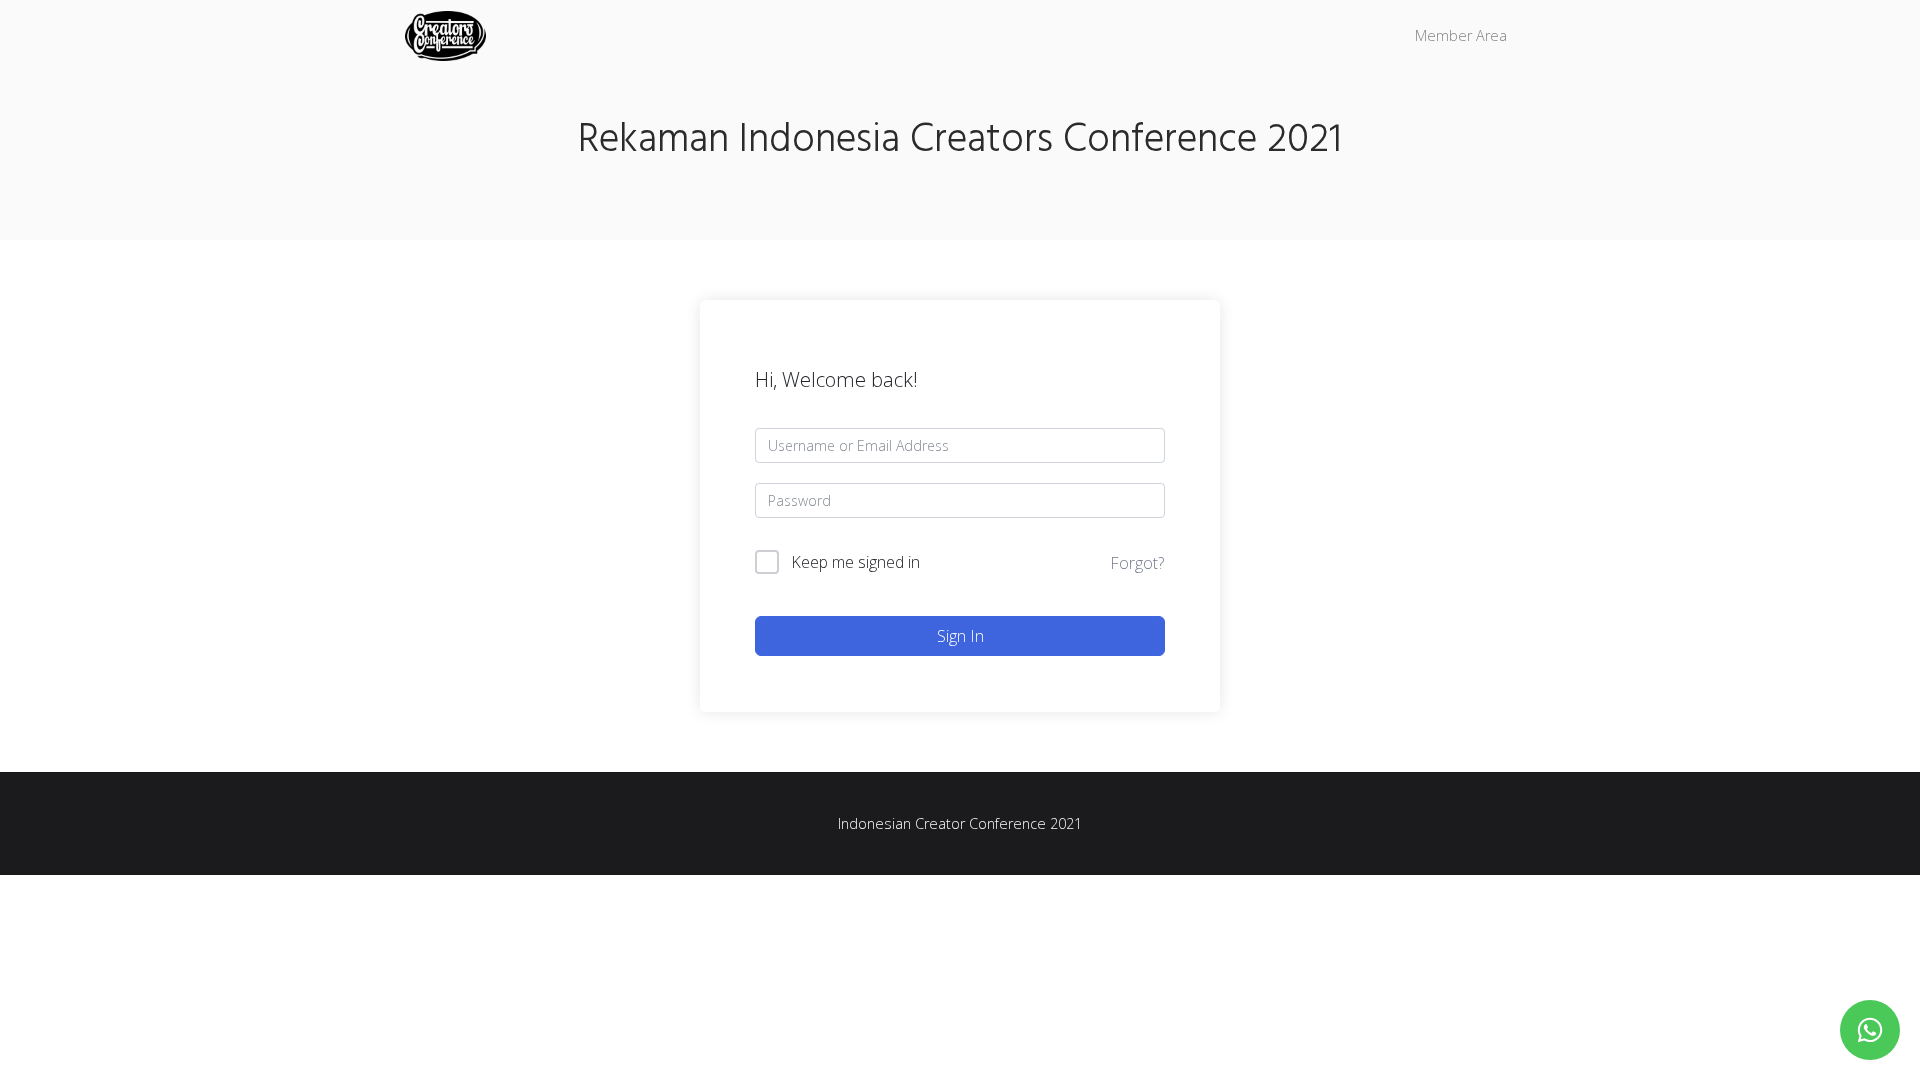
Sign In (960, 636)
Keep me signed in (855, 562)
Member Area (1461, 35)
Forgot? (1137, 563)
